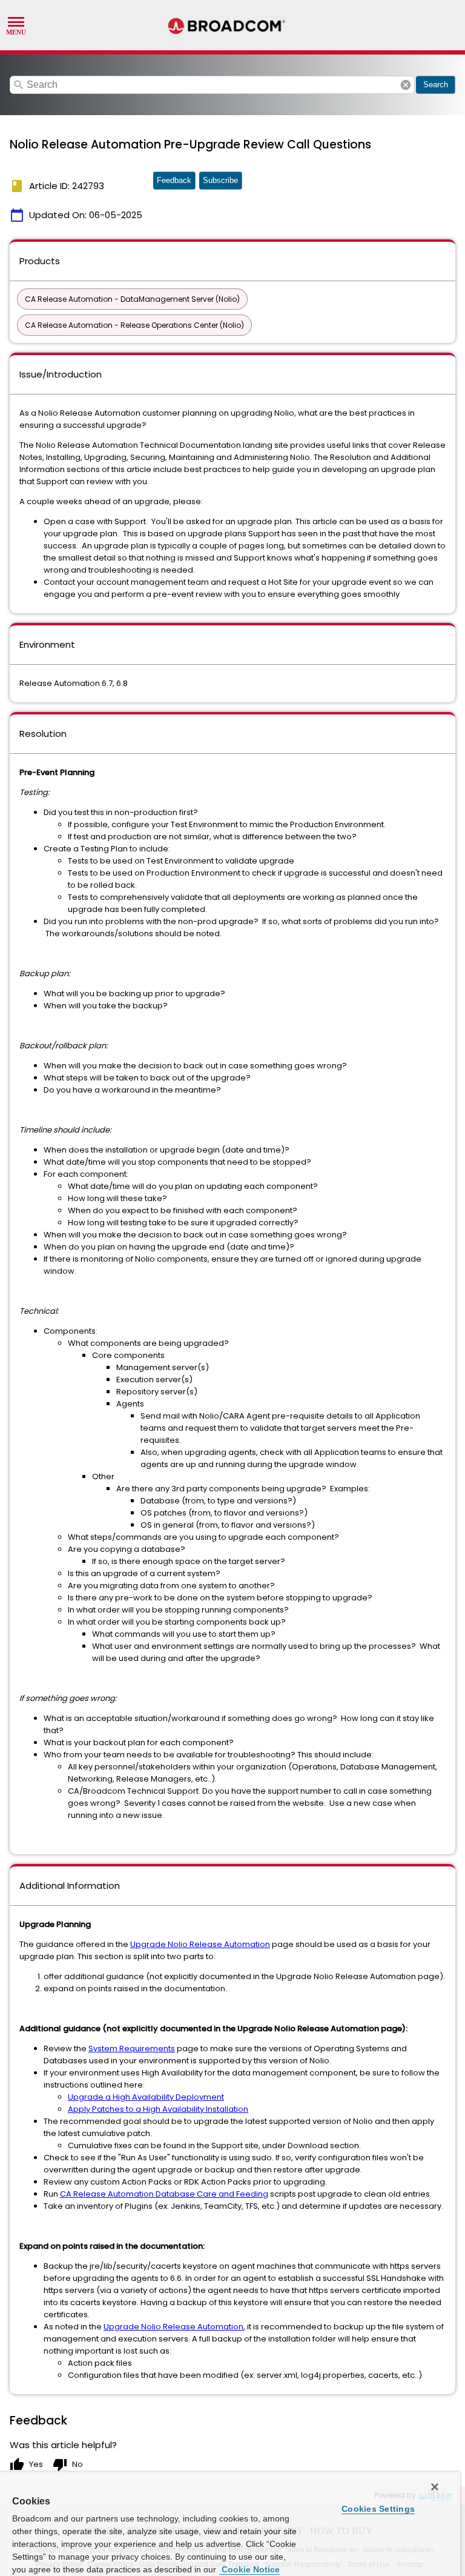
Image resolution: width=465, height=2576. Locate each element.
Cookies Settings (378, 2509)
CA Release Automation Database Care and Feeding (164, 2194)
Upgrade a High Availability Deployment (146, 2097)
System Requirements (132, 2048)
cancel (406, 85)
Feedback (174, 180)
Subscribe (220, 180)
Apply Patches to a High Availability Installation (158, 2109)
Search (436, 85)
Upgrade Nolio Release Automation (200, 1944)
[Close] (435, 2487)
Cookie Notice (249, 2569)
